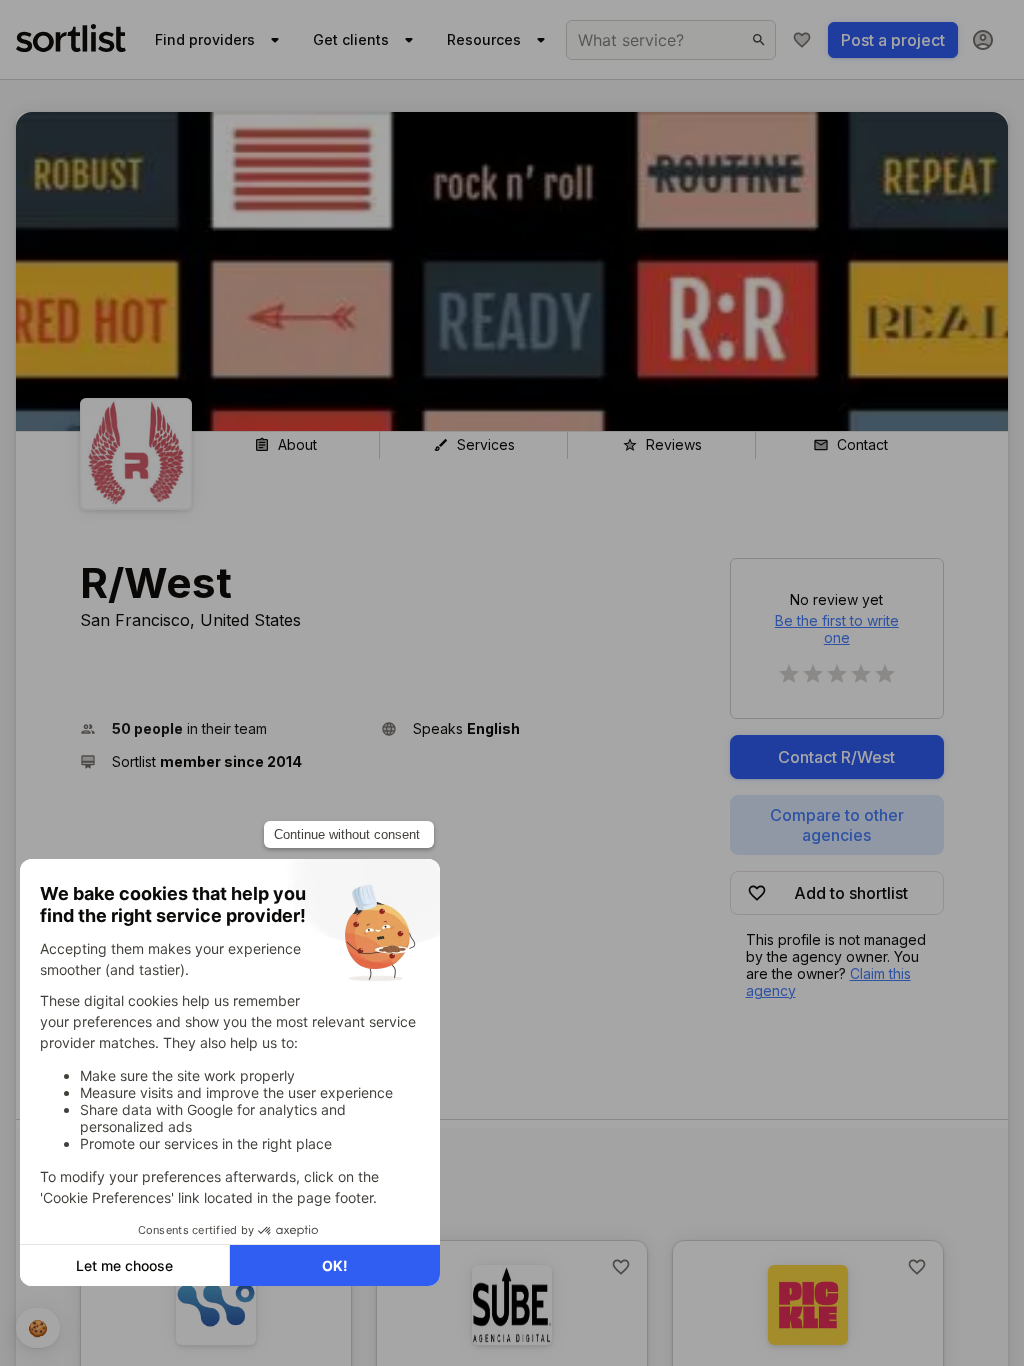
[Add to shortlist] (621, 1267)
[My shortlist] (802, 40)
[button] (222, 728)
